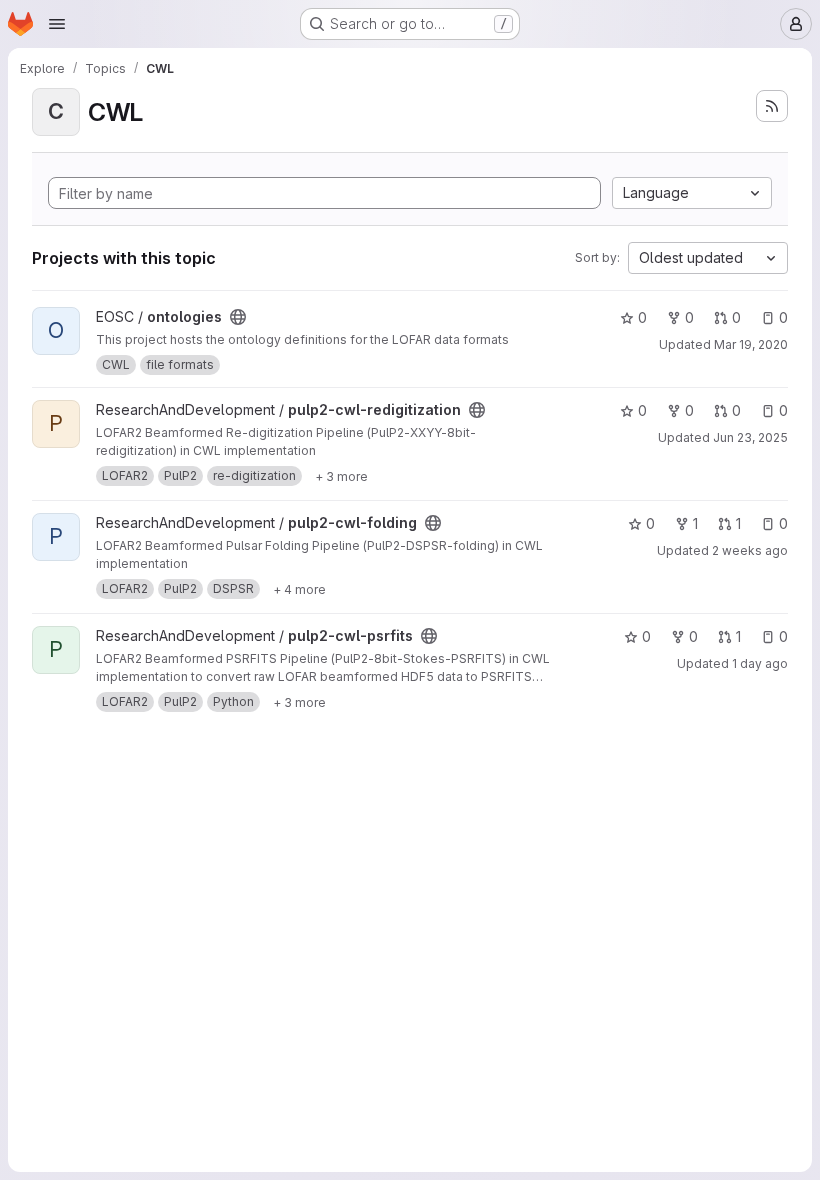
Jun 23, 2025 (750, 437)
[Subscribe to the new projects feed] (772, 106)
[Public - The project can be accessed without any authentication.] (238, 317)
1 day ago (760, 663)
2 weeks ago (750, 550)
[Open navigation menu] (57, 24)
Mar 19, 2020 (751, 344)
